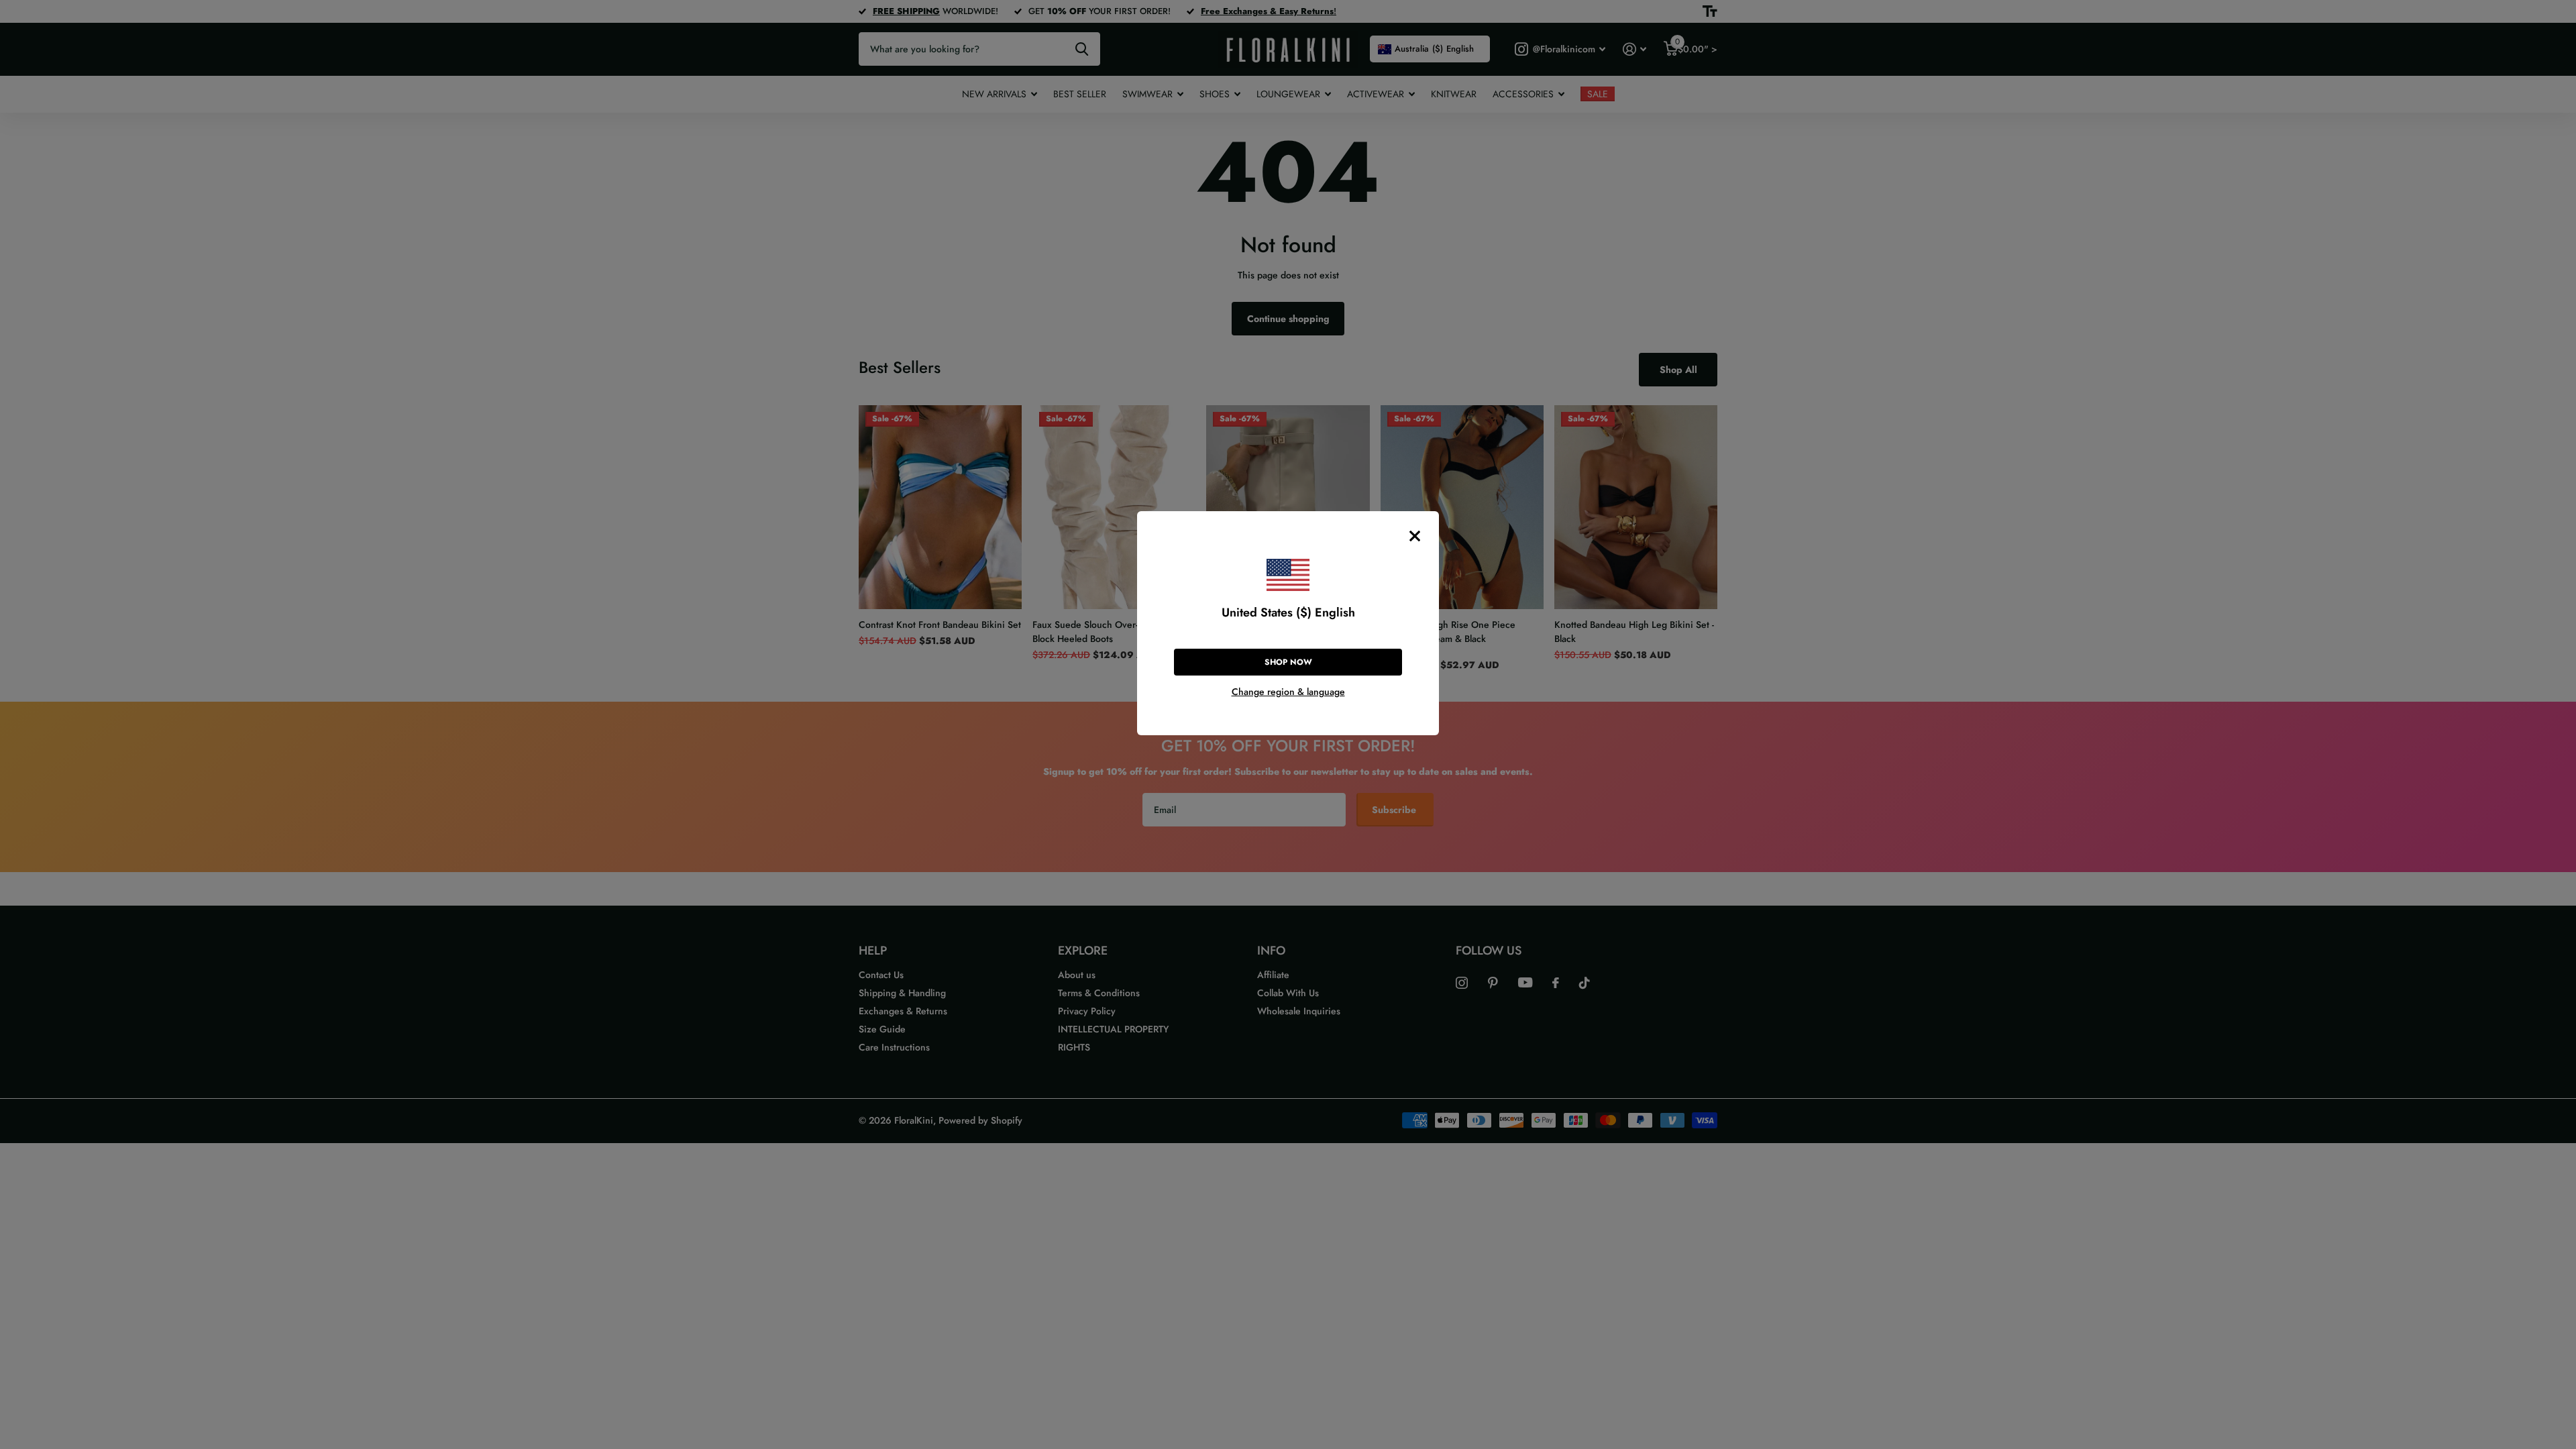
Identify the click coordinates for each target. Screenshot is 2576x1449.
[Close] (1415, 536)
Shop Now (1288, 662)
